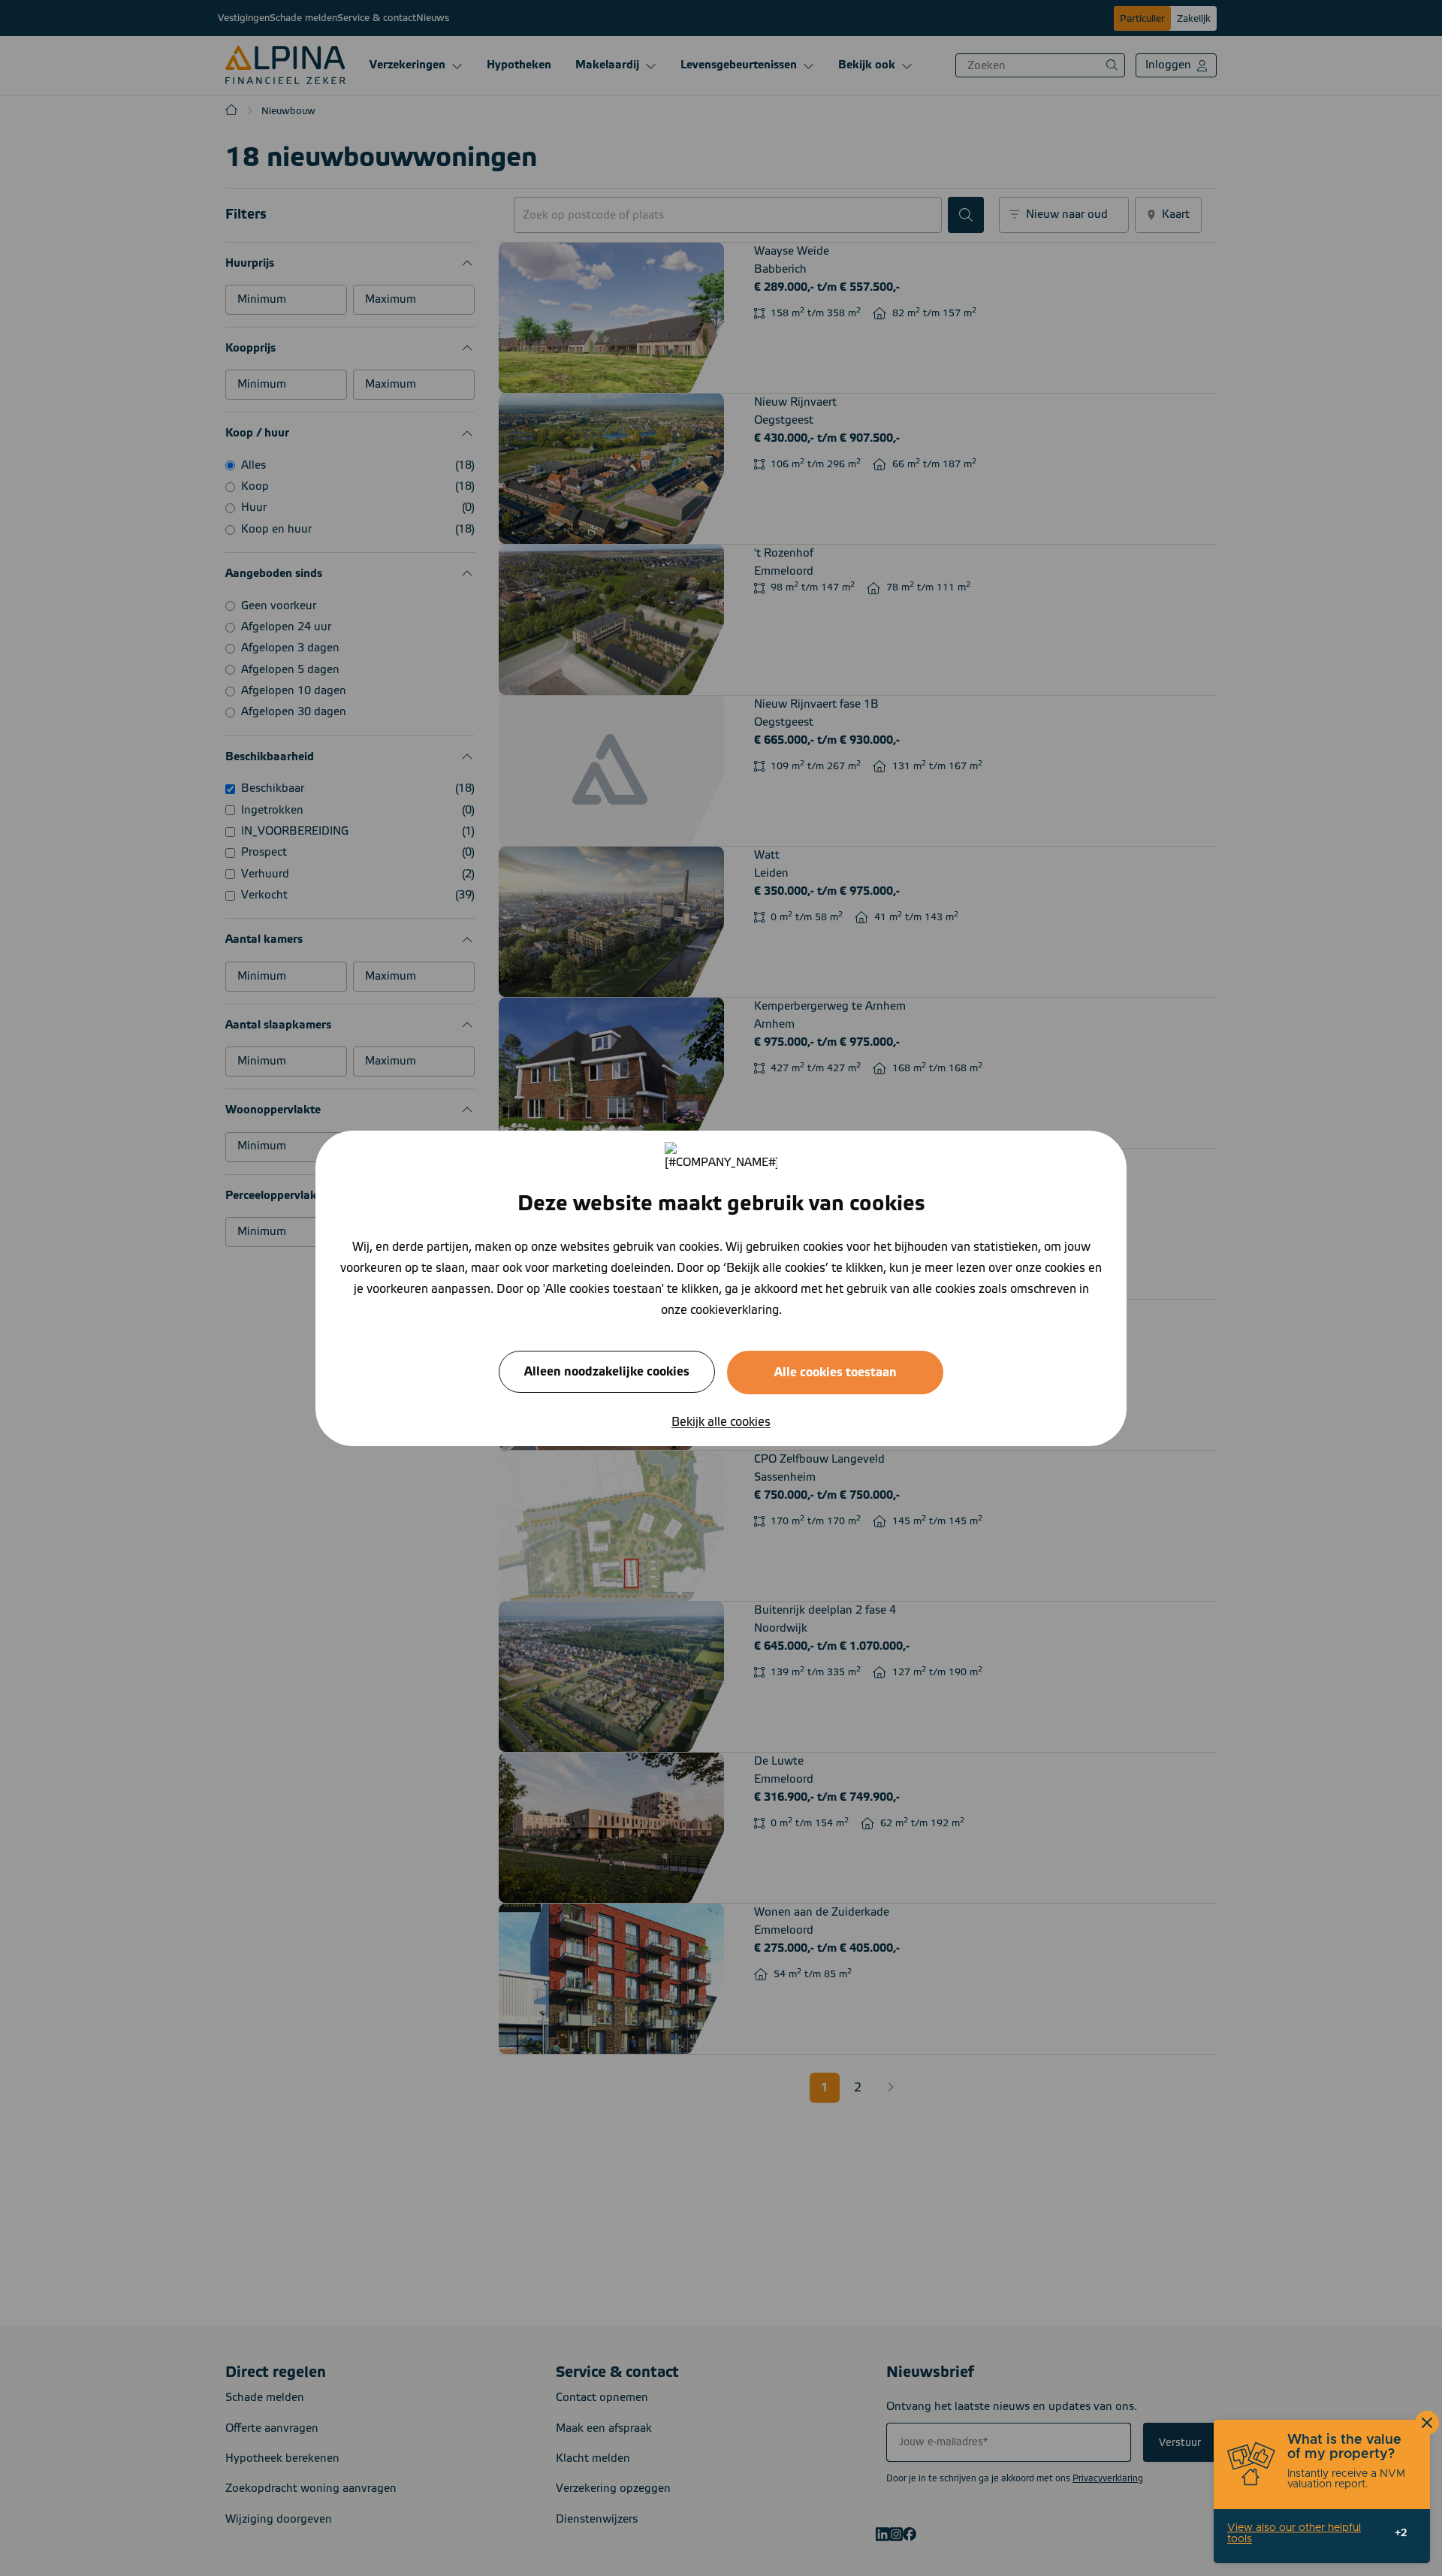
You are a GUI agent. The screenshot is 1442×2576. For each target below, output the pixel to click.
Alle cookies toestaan (836, 1372)
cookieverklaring (735, 1309)
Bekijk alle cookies (721, 1421)
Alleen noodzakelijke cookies (607, 1371)
